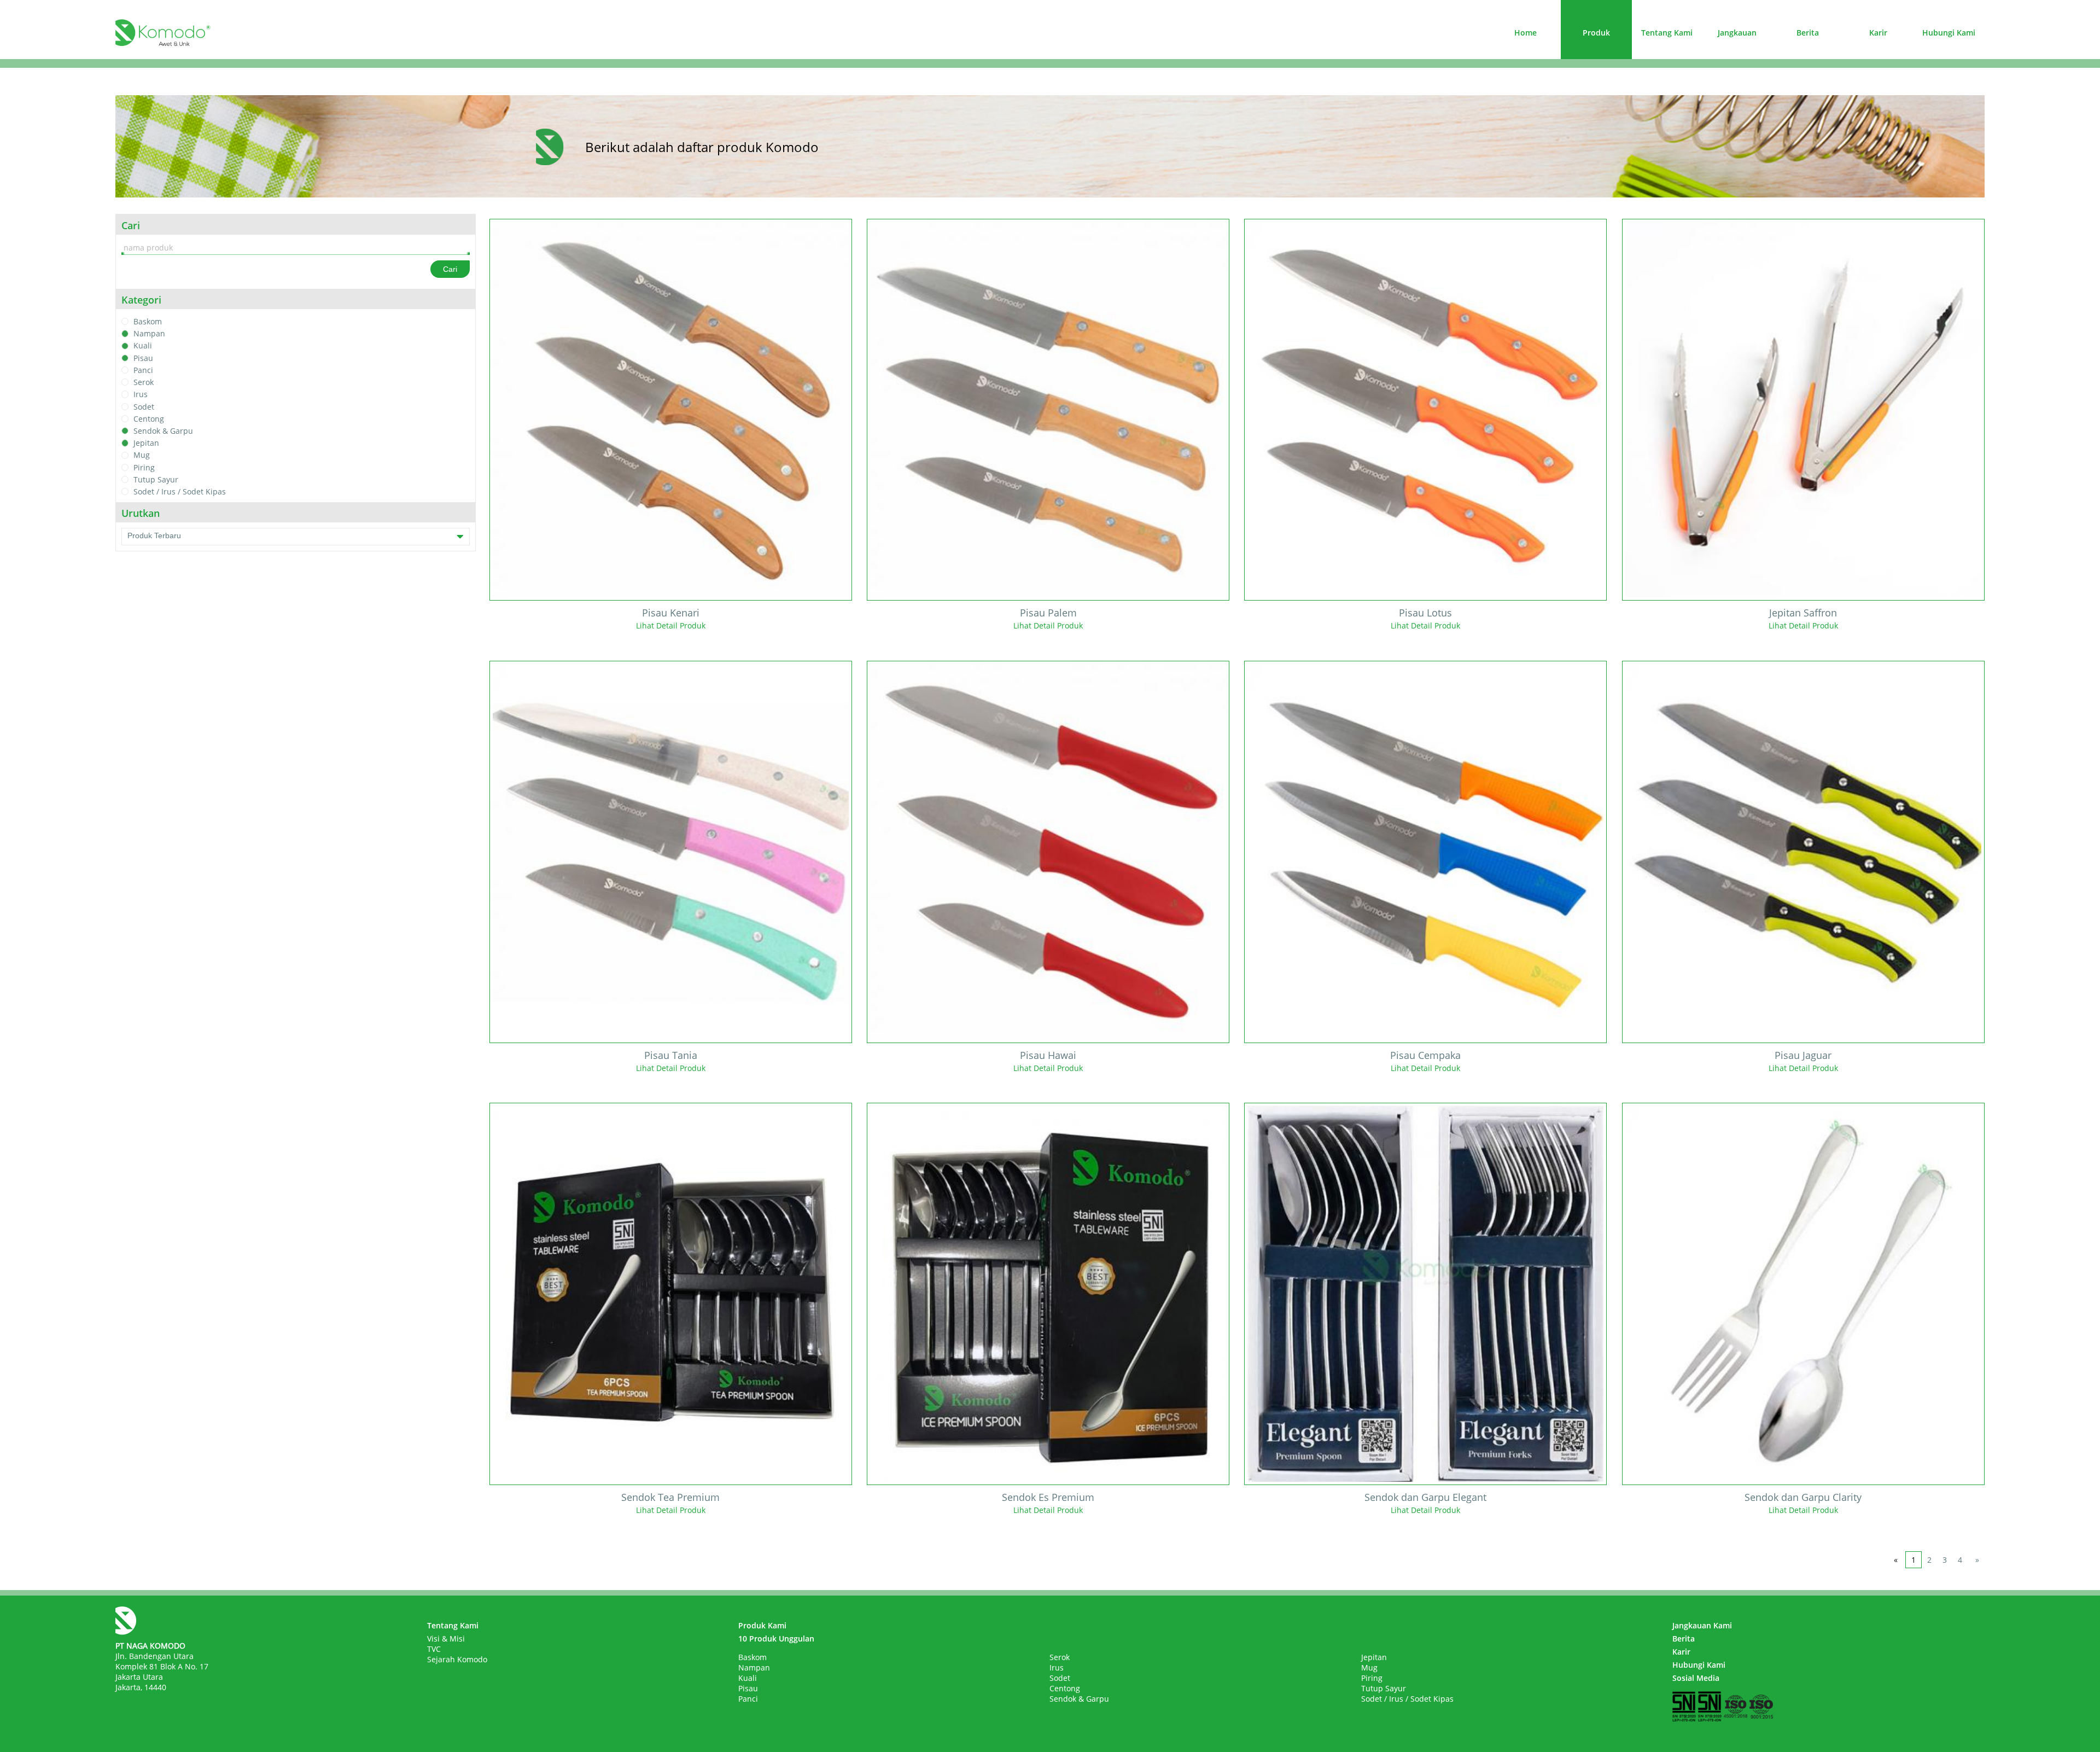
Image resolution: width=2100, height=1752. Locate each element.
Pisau (143, 358)
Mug (142, 455)
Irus (141, 395)
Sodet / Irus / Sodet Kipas (180, 491)
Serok (144, 382)
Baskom (148, 321)
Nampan (149, 333)
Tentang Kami (1667, 33)
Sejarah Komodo (457, 1659)
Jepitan (146, 443)
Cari (450, 269)
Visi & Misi (446, 1639)
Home (1526, 33)
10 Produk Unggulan (776, 1639)
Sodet (144, 407)
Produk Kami (762, 1625)
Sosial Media (1696, 1678)
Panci (143, 370)
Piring (144, 467)
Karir (1878, 33)
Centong (149, 419)
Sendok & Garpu (163, 431)
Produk (1596, 33)
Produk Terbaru (154, 536)
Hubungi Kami (1949, 33)
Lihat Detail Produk (671, 625)
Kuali (143, 346)
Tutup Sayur (156, 479)
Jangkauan (1737, 33)
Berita (1808, 33)
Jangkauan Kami (1702, 1625)
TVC (434, 1649)
